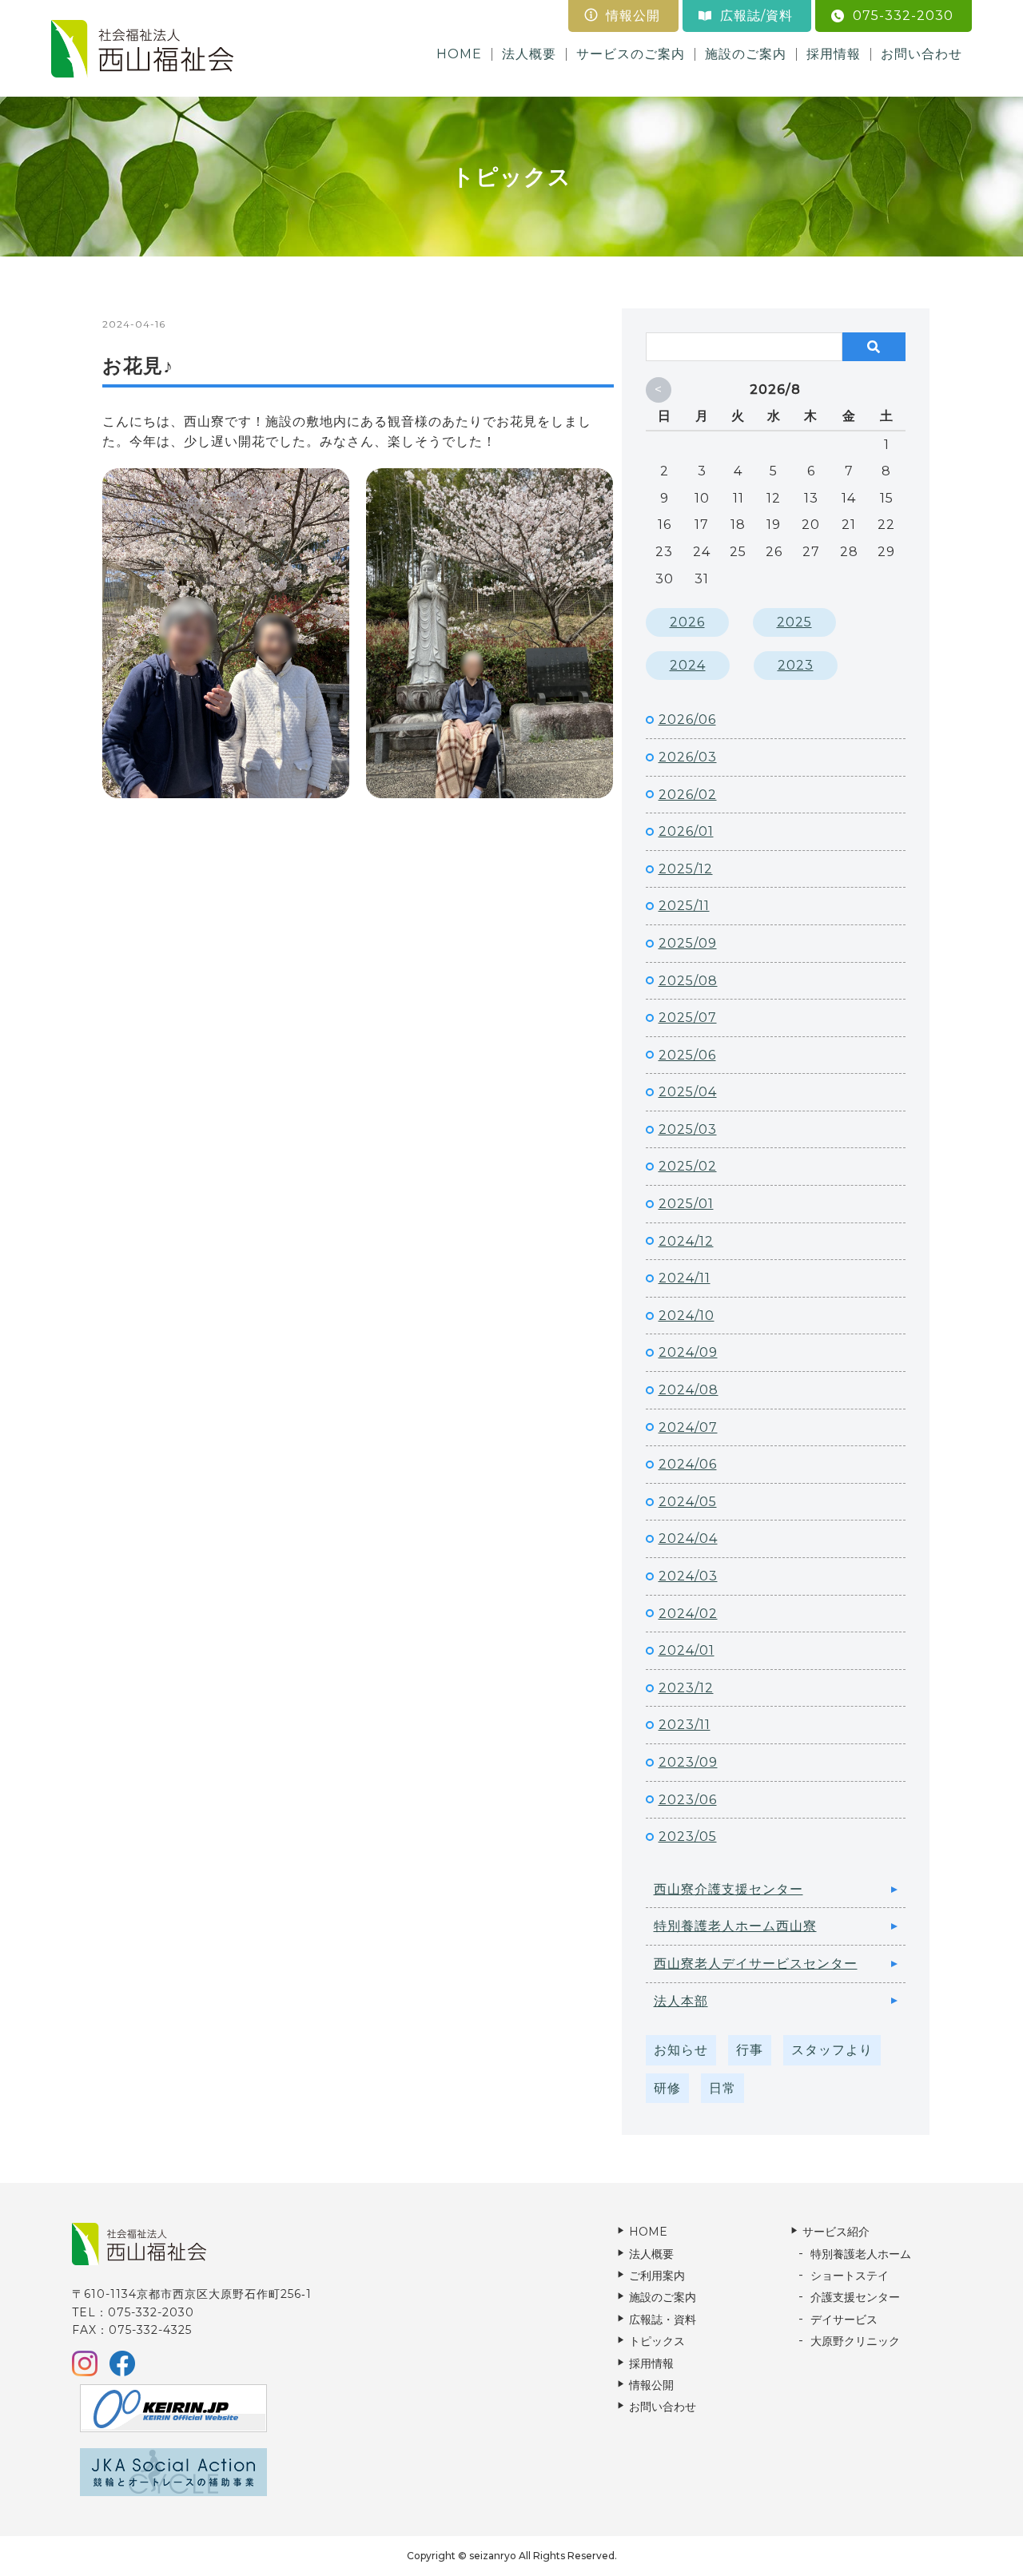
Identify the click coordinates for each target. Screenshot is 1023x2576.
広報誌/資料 (756, 16)
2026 (687, 622)
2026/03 (688, 757)
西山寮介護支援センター (728, 1889)
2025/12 (686, 869)
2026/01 (686, 831)
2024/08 (689, 1390)
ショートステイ (850, 2276)
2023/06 (688, 1800)
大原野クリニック (855, 2341)
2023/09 (688, 1762)
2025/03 (688, 1129)
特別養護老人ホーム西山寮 (735, 1926)
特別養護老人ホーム (861, 2254)
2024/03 (688, 1576)
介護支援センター (855, 2297)
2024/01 (687, 1650)
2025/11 (684, 906)
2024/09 (688, 1352)
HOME (459, 54)
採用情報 (834, 54)
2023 (796, 665)
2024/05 (688, 1502)
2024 (688, 665)
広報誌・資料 (663, 2320)
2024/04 (688, 1538)
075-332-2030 (903, 16)
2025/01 (686, 1204)
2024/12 (686, 1241)
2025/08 (688, 981)
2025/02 (688, 1166)
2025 (794, 622)
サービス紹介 (836, 2232)
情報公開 (633, 16)
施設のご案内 (746, 54)
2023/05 (688, 1837)
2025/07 (688, 1018)
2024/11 (685, 1278)
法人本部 (681, 2001)
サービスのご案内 (631, 54)
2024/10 (687, 1316)
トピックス (657, 2341)
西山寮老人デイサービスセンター (756, 1964)
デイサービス (844, 2320)
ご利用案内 (657, 2276)
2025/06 (687, 1055)
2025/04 (688, 1092)
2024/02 (688, 1614)
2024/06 (688, 1464)
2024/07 (688, 1427)
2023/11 (685, 1725)
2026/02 (688, 795)
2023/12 (686, 1688)
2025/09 (688, 943)
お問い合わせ (921, 54)
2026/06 (687, 720)
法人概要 (529, 54)
